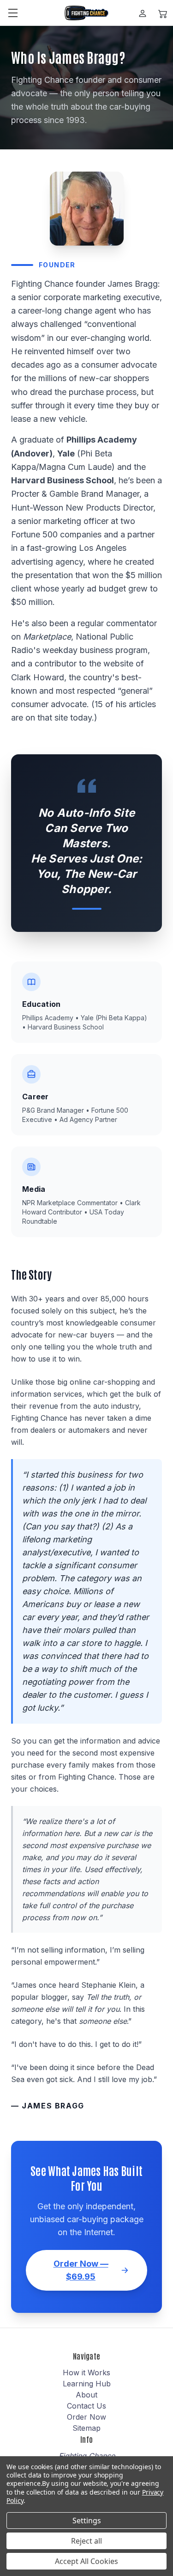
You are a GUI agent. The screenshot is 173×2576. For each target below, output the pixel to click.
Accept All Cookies (86, 2561)
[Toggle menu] (13, 13)
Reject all (86, 2541)
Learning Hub (87, 2384)
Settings (87, 2521)
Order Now (86, 2417)
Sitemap (86, 2428)
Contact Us (86, 2406)
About (86, 2395)
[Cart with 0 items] (163, 13)
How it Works (86, 2373)
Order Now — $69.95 (81, 2270)
